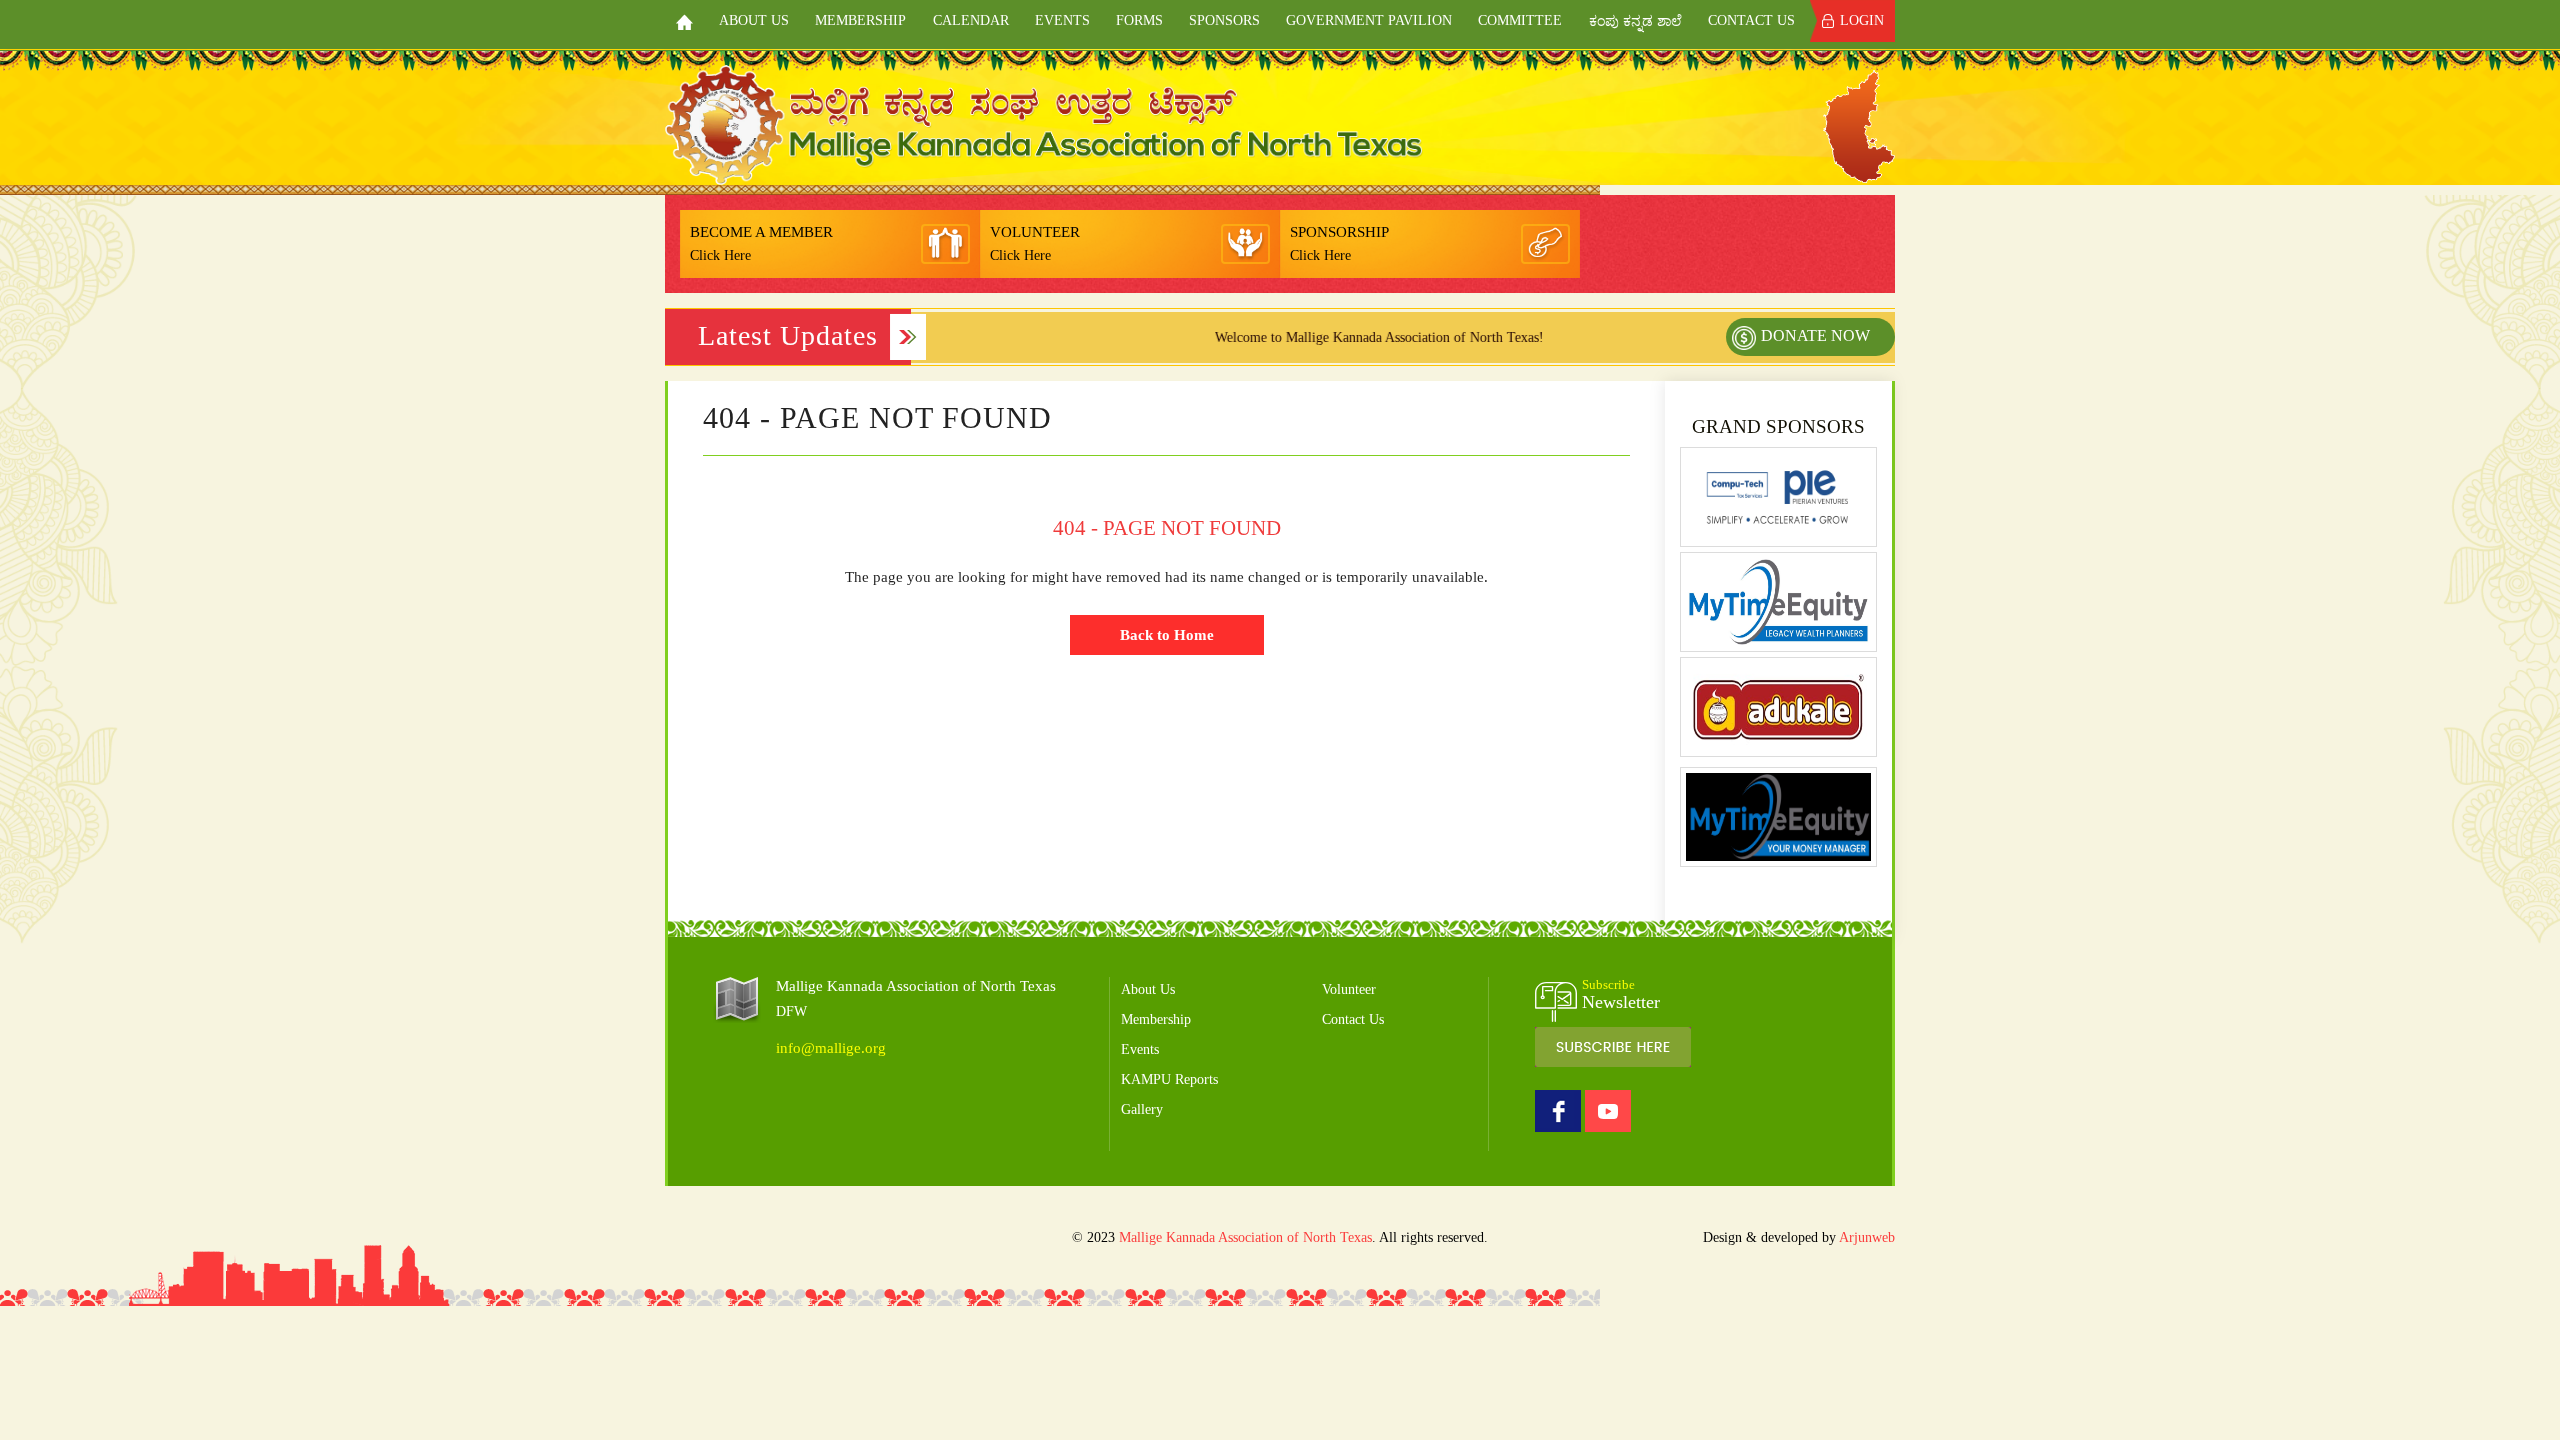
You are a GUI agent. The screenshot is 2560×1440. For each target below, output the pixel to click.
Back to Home (1167, 635)
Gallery (1142, 1109)
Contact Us (1751, 20)
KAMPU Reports (1169, 1079)
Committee (1520, 20)
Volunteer (1349, 989)
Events (1062, 20)
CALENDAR (971, 20)
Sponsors (1224, 20)
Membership (860, 20)
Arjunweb (1867, 1237)
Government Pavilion (1369, 20)
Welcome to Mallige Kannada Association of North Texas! (1344, 337)
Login (1862, 20)
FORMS (1139, 20)
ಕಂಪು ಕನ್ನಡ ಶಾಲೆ (1635, 21)
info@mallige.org (831, 1048)
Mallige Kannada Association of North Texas (1245, 1237)
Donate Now (1815, 335)
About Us (754, 20)
